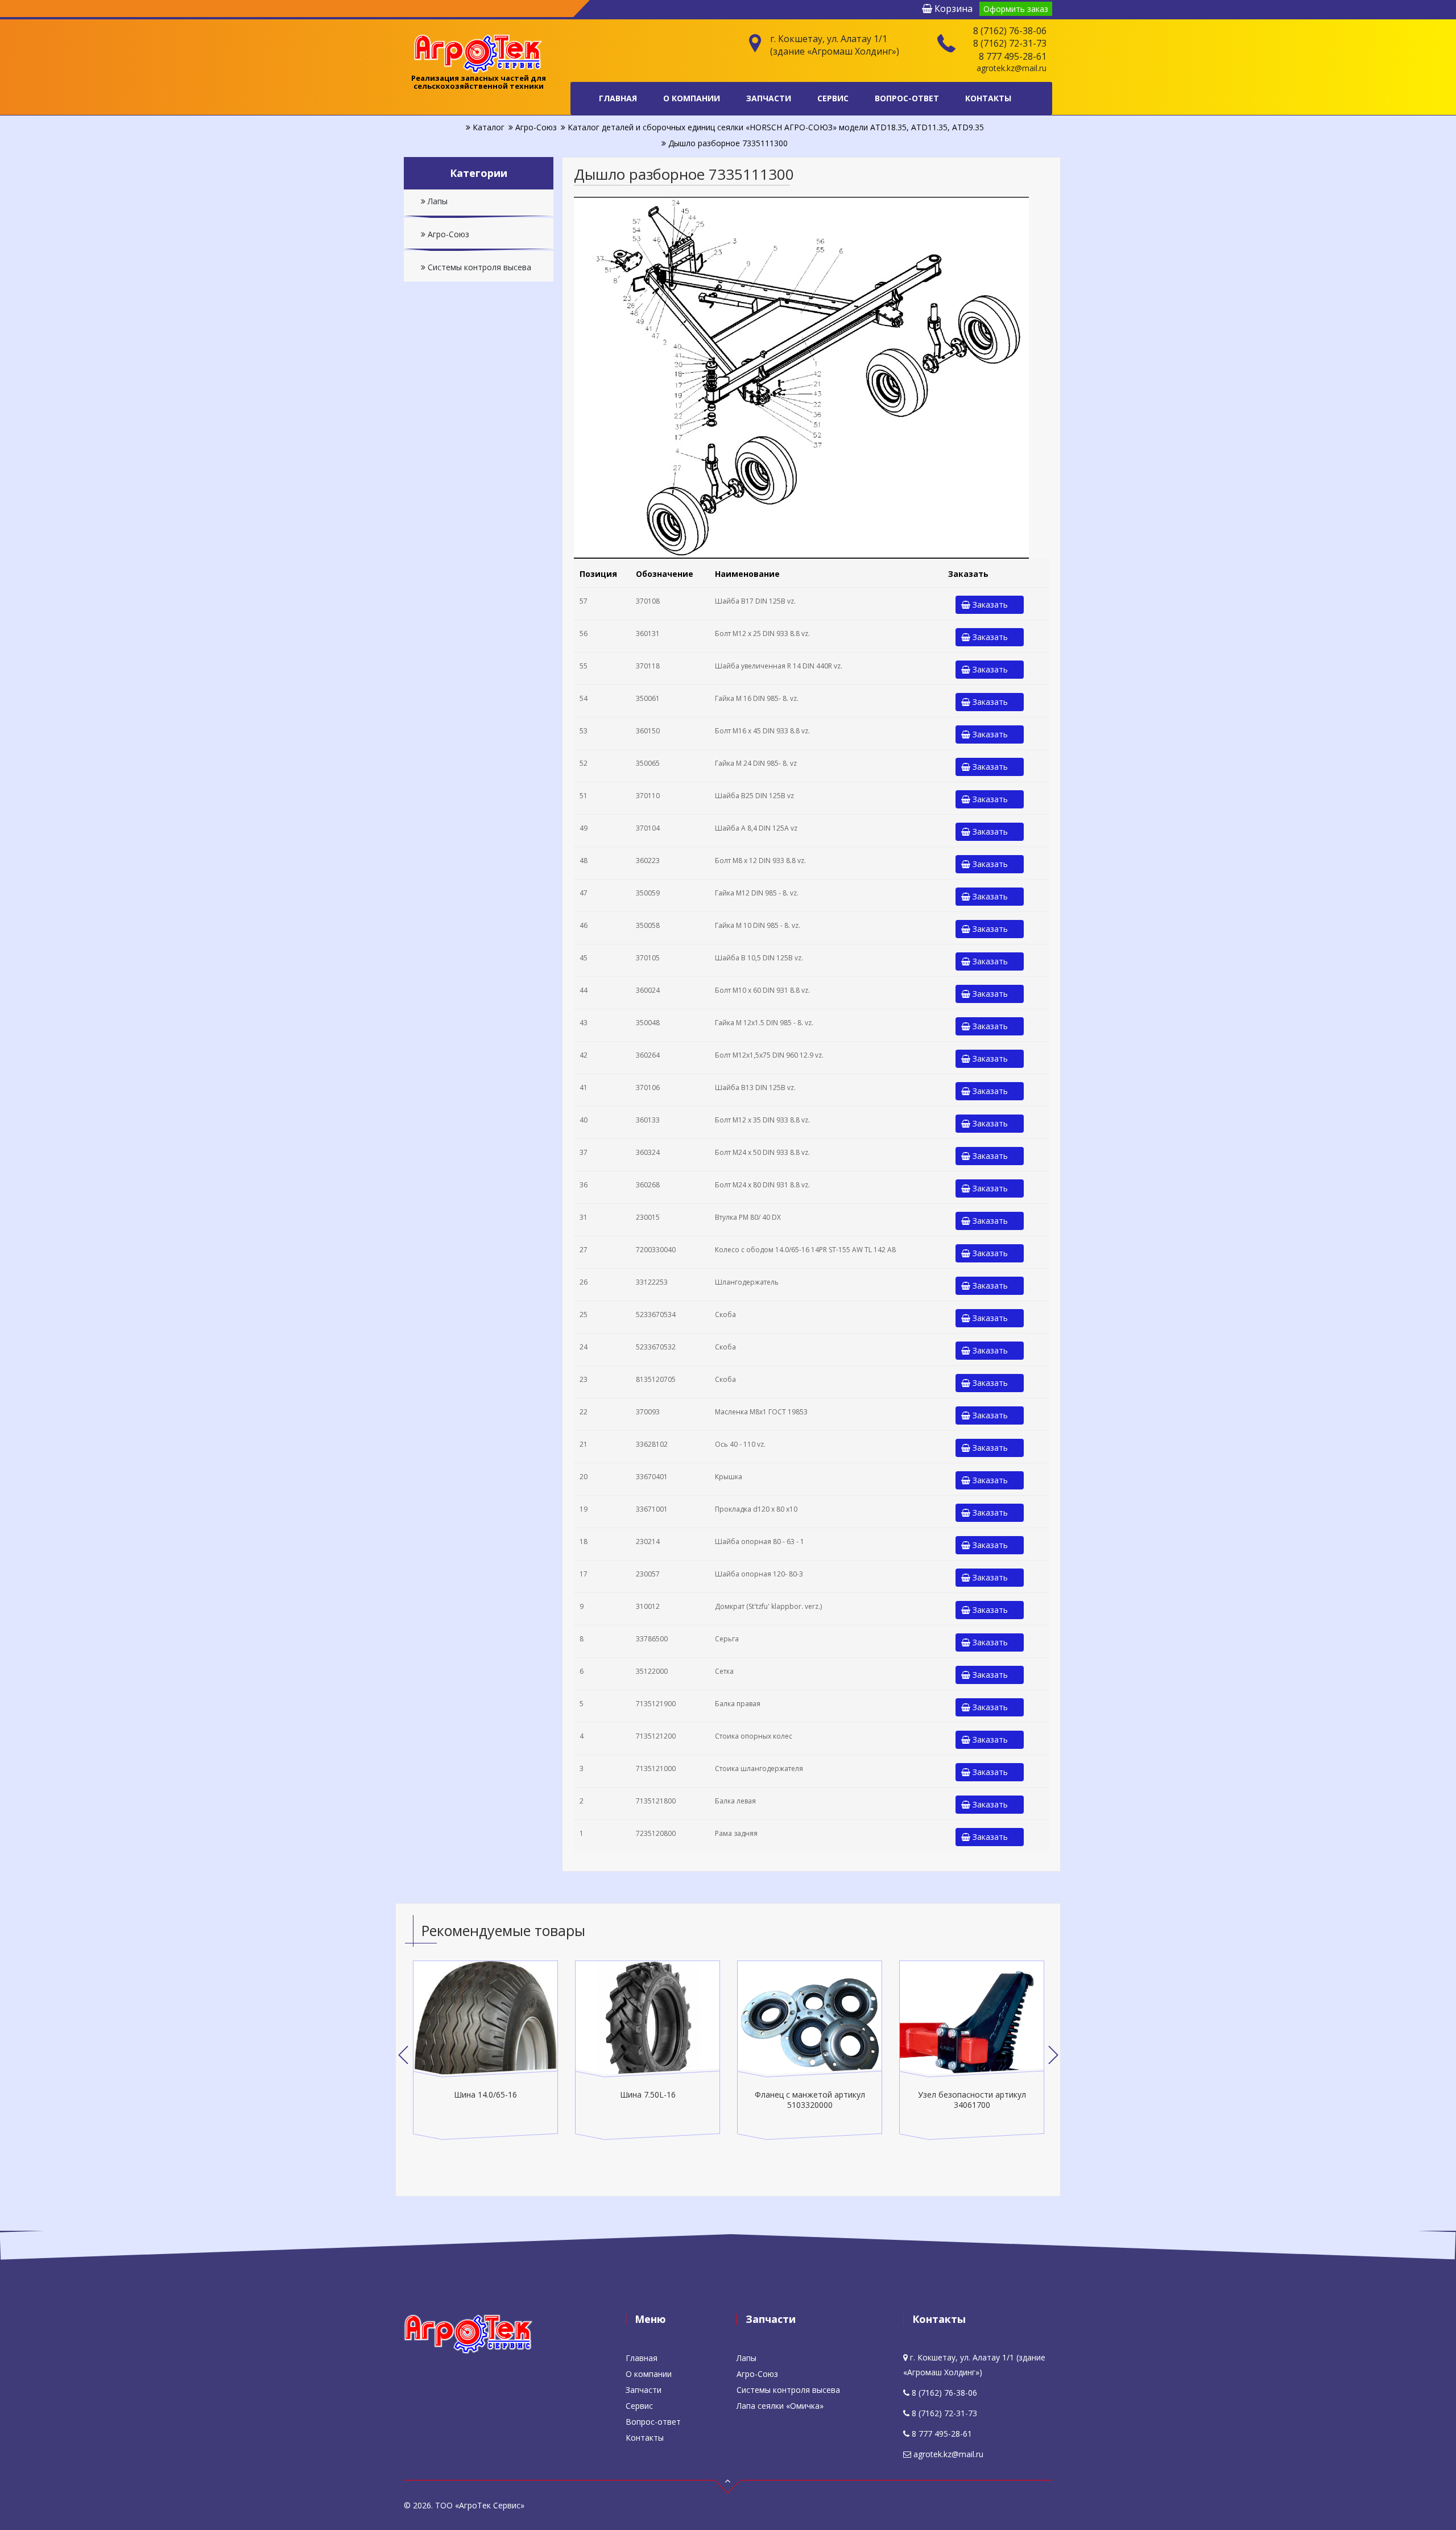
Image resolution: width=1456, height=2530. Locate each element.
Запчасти (769, 98)
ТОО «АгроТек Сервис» (480, 2505)
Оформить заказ (1016, 9)
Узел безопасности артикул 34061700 (972, 2100)
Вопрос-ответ (907, 98)
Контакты (988, 98)
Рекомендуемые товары (503, 1930)
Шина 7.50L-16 (648, 2094)
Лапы (437, 201)
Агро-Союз (447, 234)
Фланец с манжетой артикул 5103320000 (810, 2100)
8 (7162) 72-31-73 (1010, 43)
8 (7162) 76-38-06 (1010, 31)
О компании (692, 98)
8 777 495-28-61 (1013, 56)
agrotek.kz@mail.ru (1012, 68)
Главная (618, 98)
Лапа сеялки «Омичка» (780, 2406)
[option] (485, 2050)
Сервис (833, 98)
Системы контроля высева (478, 267)
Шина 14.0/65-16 (485, 2094)
